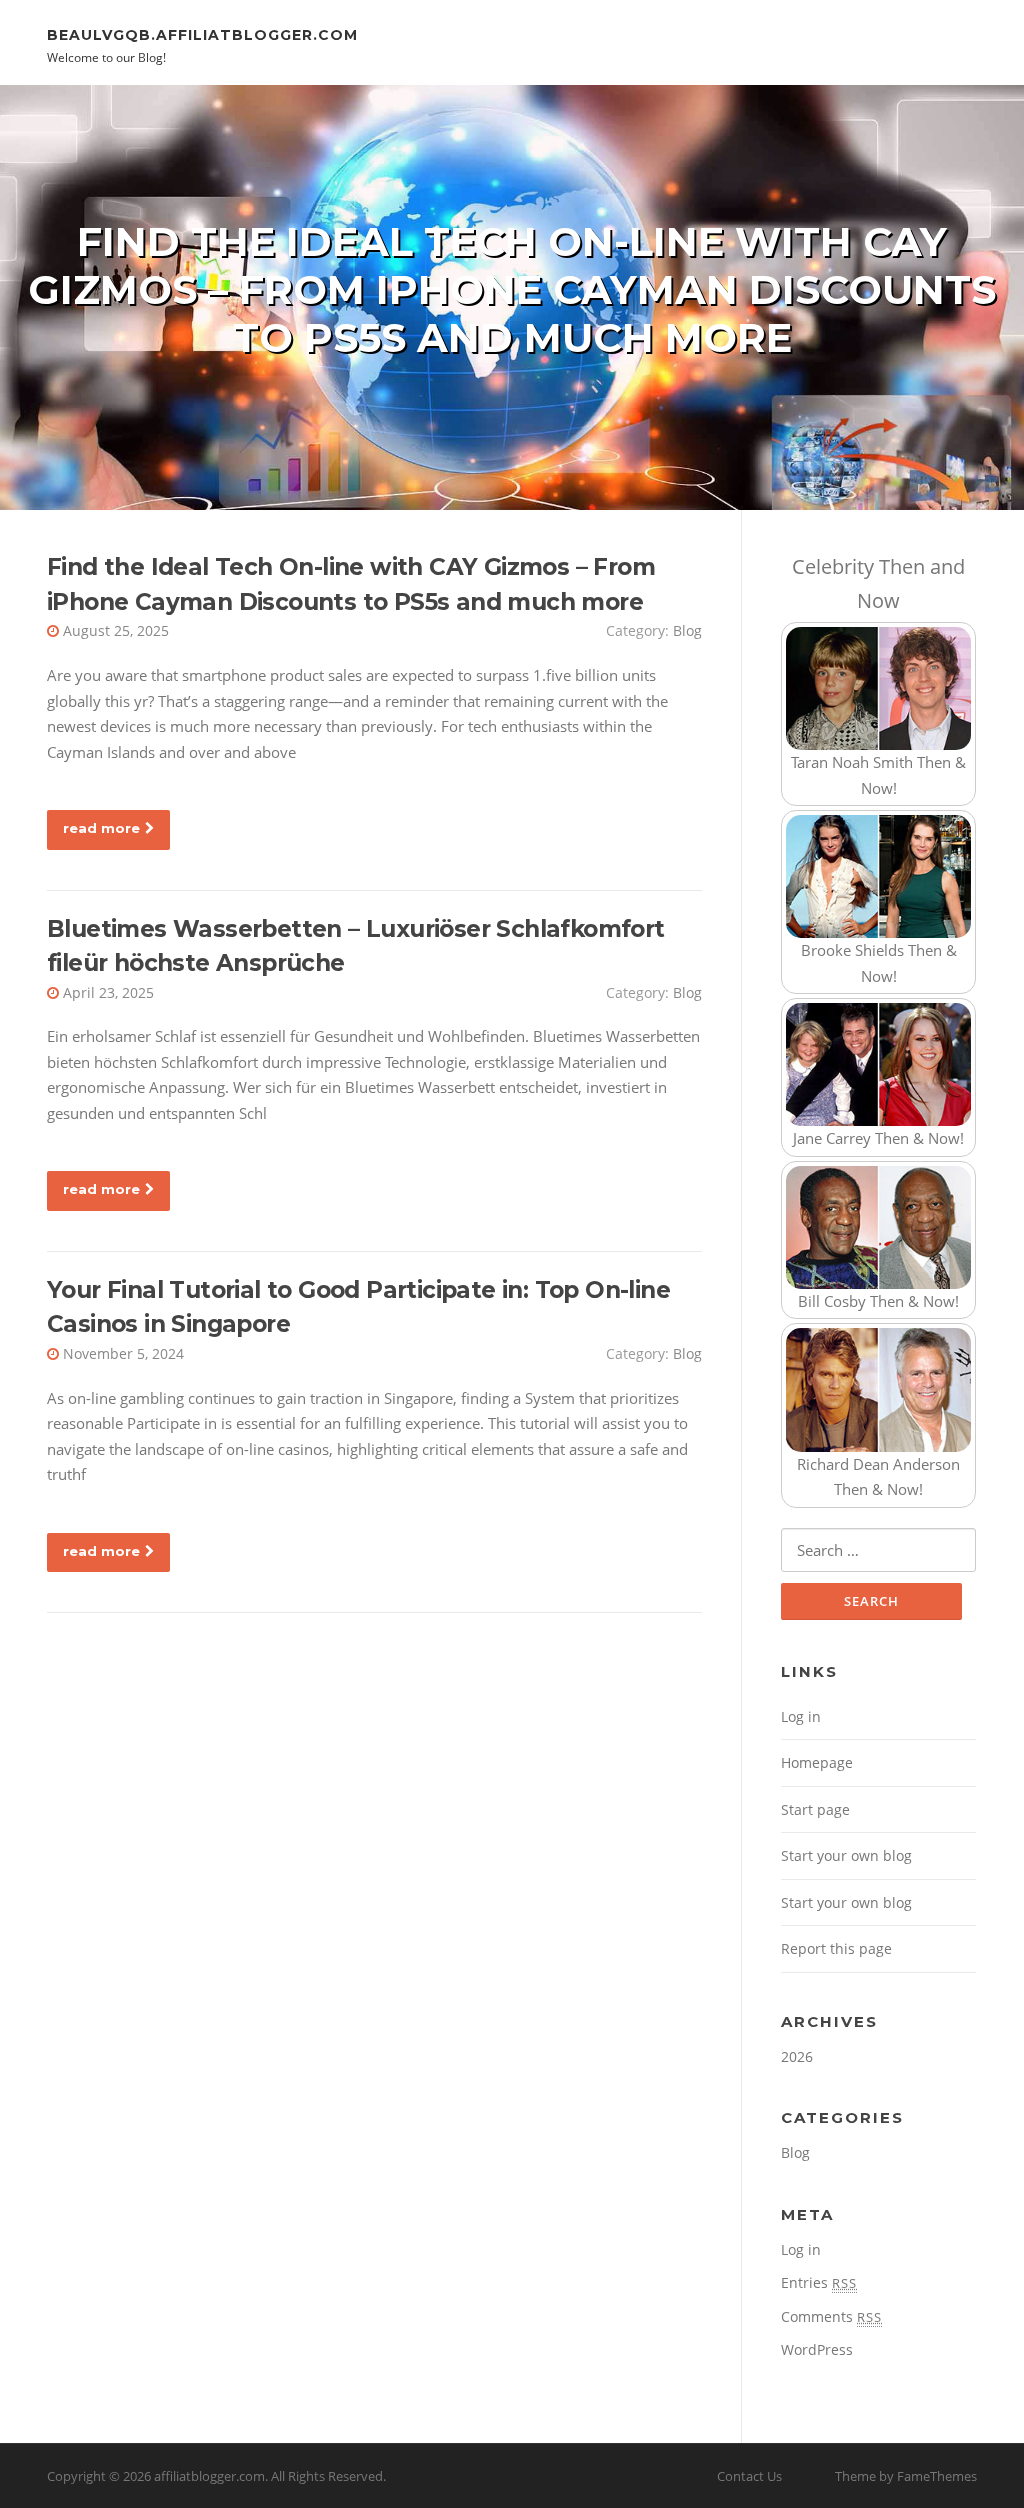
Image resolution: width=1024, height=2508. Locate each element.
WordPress (817, 2349)
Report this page (836, 1948)
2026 (797, 2056)
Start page (815, 1809)
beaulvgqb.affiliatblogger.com (202, 34)
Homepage (817, 1762)
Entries (819, 2282)
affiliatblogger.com (209, 2476)
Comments (831, 2316)
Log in (801, 1716)
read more (101, 828)
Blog (687, 630)
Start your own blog (846, 1855)
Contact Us (749, 2476)
